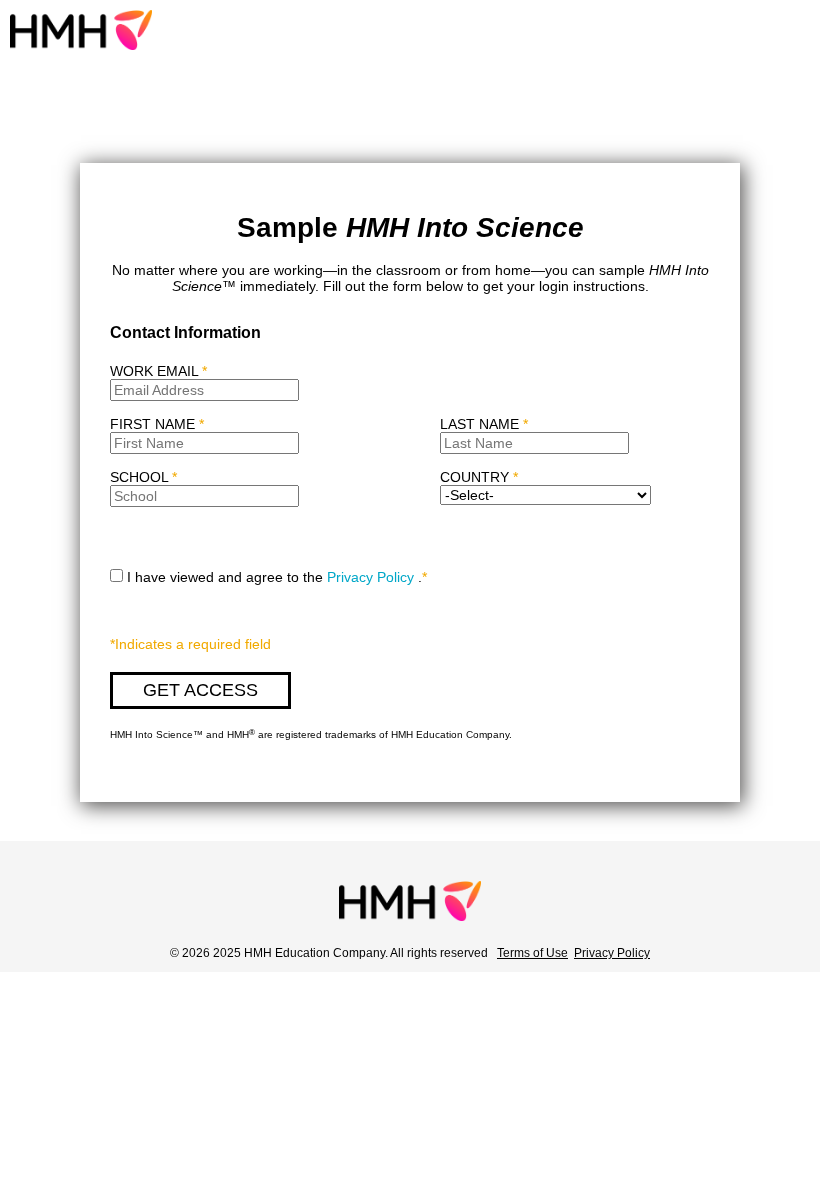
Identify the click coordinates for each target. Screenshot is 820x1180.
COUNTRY (474, 477)
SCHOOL (143, 477)
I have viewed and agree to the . (277, 577)
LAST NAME (484, 424)
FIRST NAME (157, 424)
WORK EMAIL (158, 371)
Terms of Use (532, 953)
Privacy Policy (370, 577)
